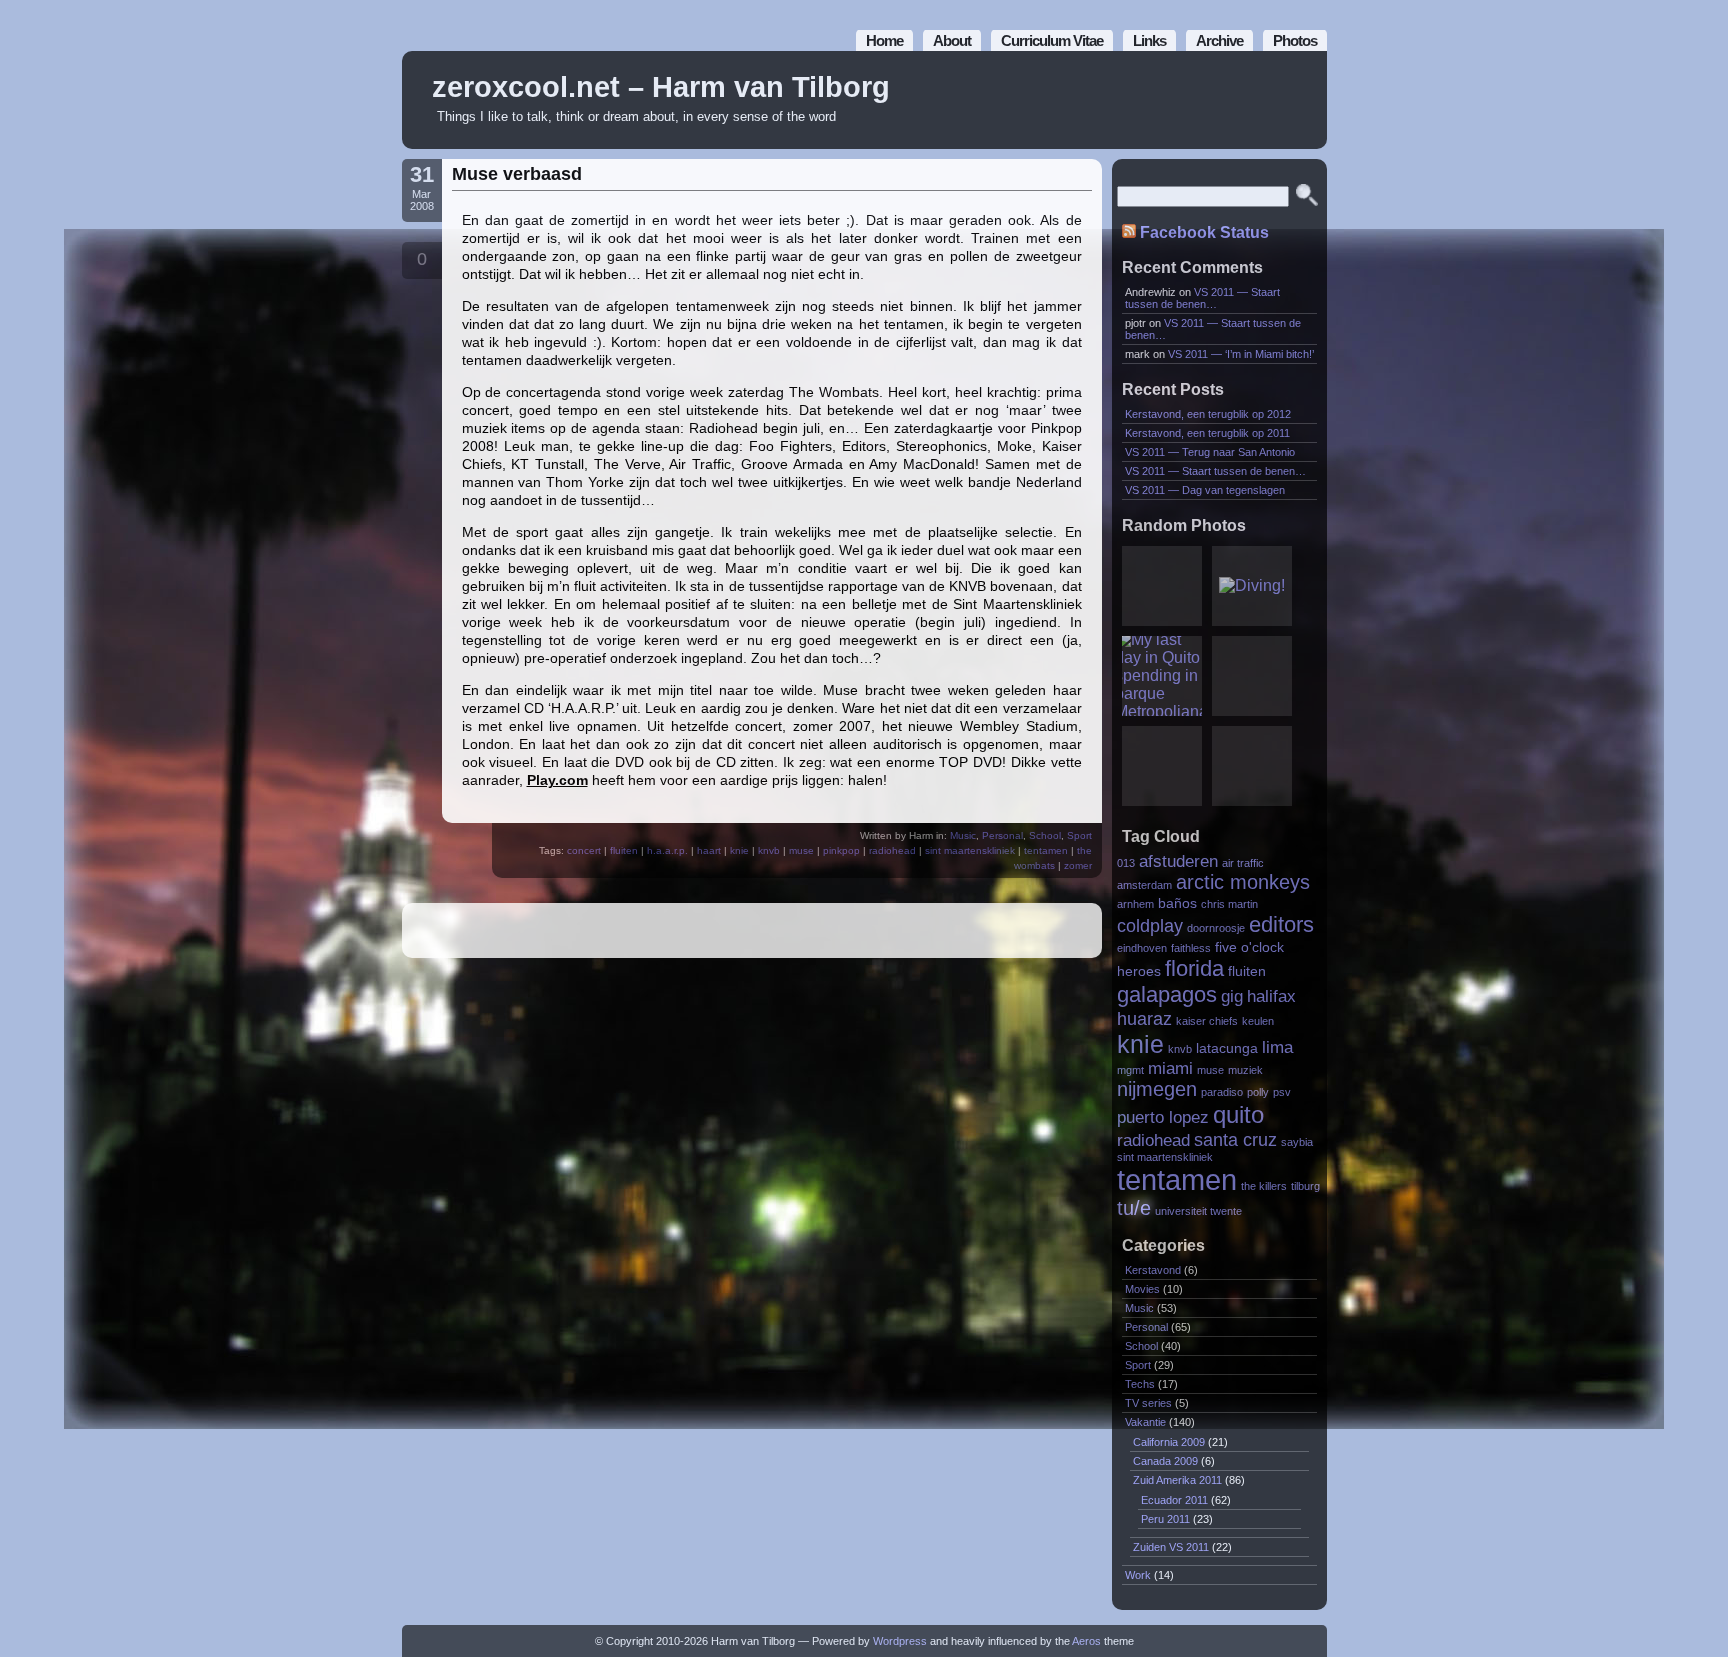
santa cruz (1235, 1139)
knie (739, 850)
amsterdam (1144, 885)
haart (709, 850)
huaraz (1144, 1018)
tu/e (1134, 1208)
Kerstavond (1153, 1270)
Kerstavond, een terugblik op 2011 (1207, 433)
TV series (1148, 1403)
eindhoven (1142, 948)
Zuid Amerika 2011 (1177, 1480)
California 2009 (1169, 1442)
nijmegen (1157, 1089)
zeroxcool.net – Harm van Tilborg (661, 87)
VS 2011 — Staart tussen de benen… (1202, 298)
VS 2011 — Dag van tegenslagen (1205, 490)
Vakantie (1145, 1422)
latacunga (1227, 1048)
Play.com (557, 780)
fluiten (624, 850)
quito (1238, 1114)
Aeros (1086, 1641)
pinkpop (841, 850)
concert (584, 850)
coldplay (1150, 925)
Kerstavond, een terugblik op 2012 (1208, 414)
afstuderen (1178, 861)
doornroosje (1216, 928)
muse (801, 850)
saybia (1297, 1142)
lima (1277, 1047)
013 (1126, 863)
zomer (1078, 865)
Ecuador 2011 (1174, 1500)
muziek (1245, 1070)
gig (1232, 996)
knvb (769, 850)
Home (884, 40)
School (1045, 835)
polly (1258, 1092)
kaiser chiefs (1207, 1021)
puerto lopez (1163, 1117)
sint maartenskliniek (970, 850)
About (952, 40)
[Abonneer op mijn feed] (1267, 100)
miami (1170, 1068)
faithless (1191, 948)
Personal (1002, 835)
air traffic (1243, 863)
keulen (1258, 1021)
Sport (1079, 835)
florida (1194, 968)
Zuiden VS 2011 (1171, 1547)
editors (1281, 924)
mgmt (1130, 1070)
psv (1282, 1092)
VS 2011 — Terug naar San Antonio (1210, 452)
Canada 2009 (1165, 1461)
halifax (1271, 996)
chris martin (1229, 904)
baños (1177, 903)
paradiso (1222, 1092)
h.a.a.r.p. (667, 850)
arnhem (1135, 904)
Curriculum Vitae (1052, 40)
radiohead (892, 850)
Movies (1142, 1289)
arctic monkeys (1243, 882)
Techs (1140, 1384)
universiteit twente (1198, 1211)
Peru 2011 (1165, 1519)
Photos (1295, 40)
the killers (1264, 1186)
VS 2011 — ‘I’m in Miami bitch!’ (1241, 354)
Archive (1219, 40)
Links (1149, 40)
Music (963, 835)
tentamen (1046, 850)
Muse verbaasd (517, 174)
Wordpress (900, 1641)
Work (1138, 1575)
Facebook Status (1204, 232)
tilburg (1305, 1186)
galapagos (1167, 994)
